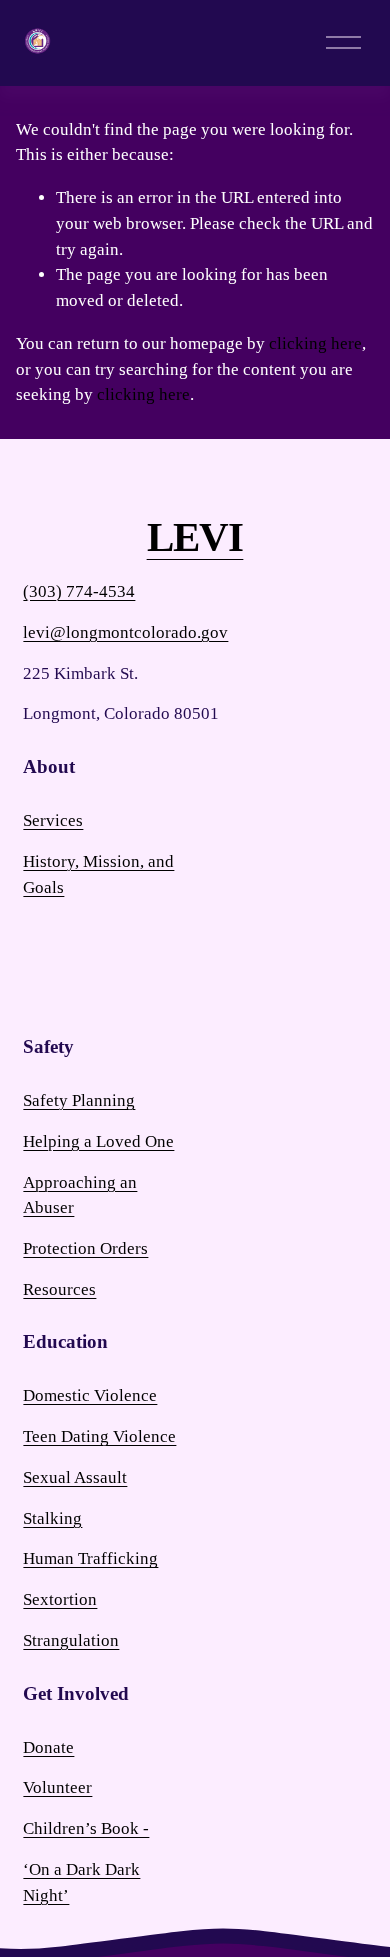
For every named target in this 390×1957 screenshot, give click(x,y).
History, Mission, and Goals (98, 874)
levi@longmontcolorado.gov (125, 632)
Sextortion (60, 1599)
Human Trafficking (90, 1558)
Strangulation (71, 1640)
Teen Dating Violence (99, 1436)
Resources (59, 1289)
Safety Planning (79, 1100)
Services (53, 820)
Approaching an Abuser (80, 1195)
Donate (48, 1747)
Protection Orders (85, 1248)
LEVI (195, 538)
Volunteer (57, 1787)
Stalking (52, 1518)
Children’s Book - (86, 1828)
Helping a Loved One (98, 1141)
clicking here (315, 343)
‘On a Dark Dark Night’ (81, 1882)
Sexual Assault (75, 1477)
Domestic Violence (90, 1395)
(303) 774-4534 (79, 591)
